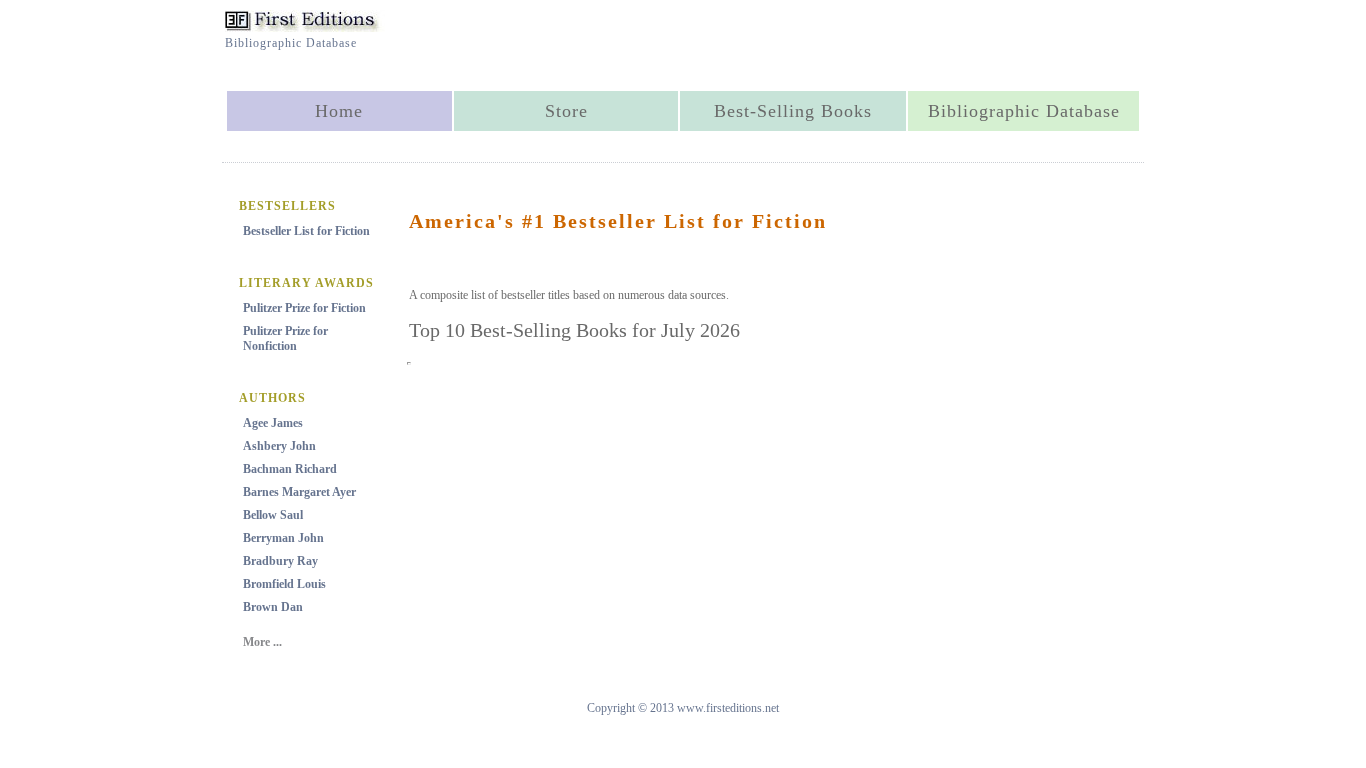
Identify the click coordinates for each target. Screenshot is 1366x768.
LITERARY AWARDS (306, 283)
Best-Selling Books (793, 111)
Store (566, 111)
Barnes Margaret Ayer (299, 492)
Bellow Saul (273, 515)
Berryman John (283, 538)
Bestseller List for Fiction (306, 231)
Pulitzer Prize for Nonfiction (285, 338)
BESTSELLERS (287, 206)
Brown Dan (273, 607)
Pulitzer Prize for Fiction (304, 308)
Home (339, 111)
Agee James (273, 423)
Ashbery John (279, 446)
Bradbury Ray (280, 561)
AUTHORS (272, 398)
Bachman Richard (290, 469)
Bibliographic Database (1024, 111)
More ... (262, 642)
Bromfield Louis (284, 584)
